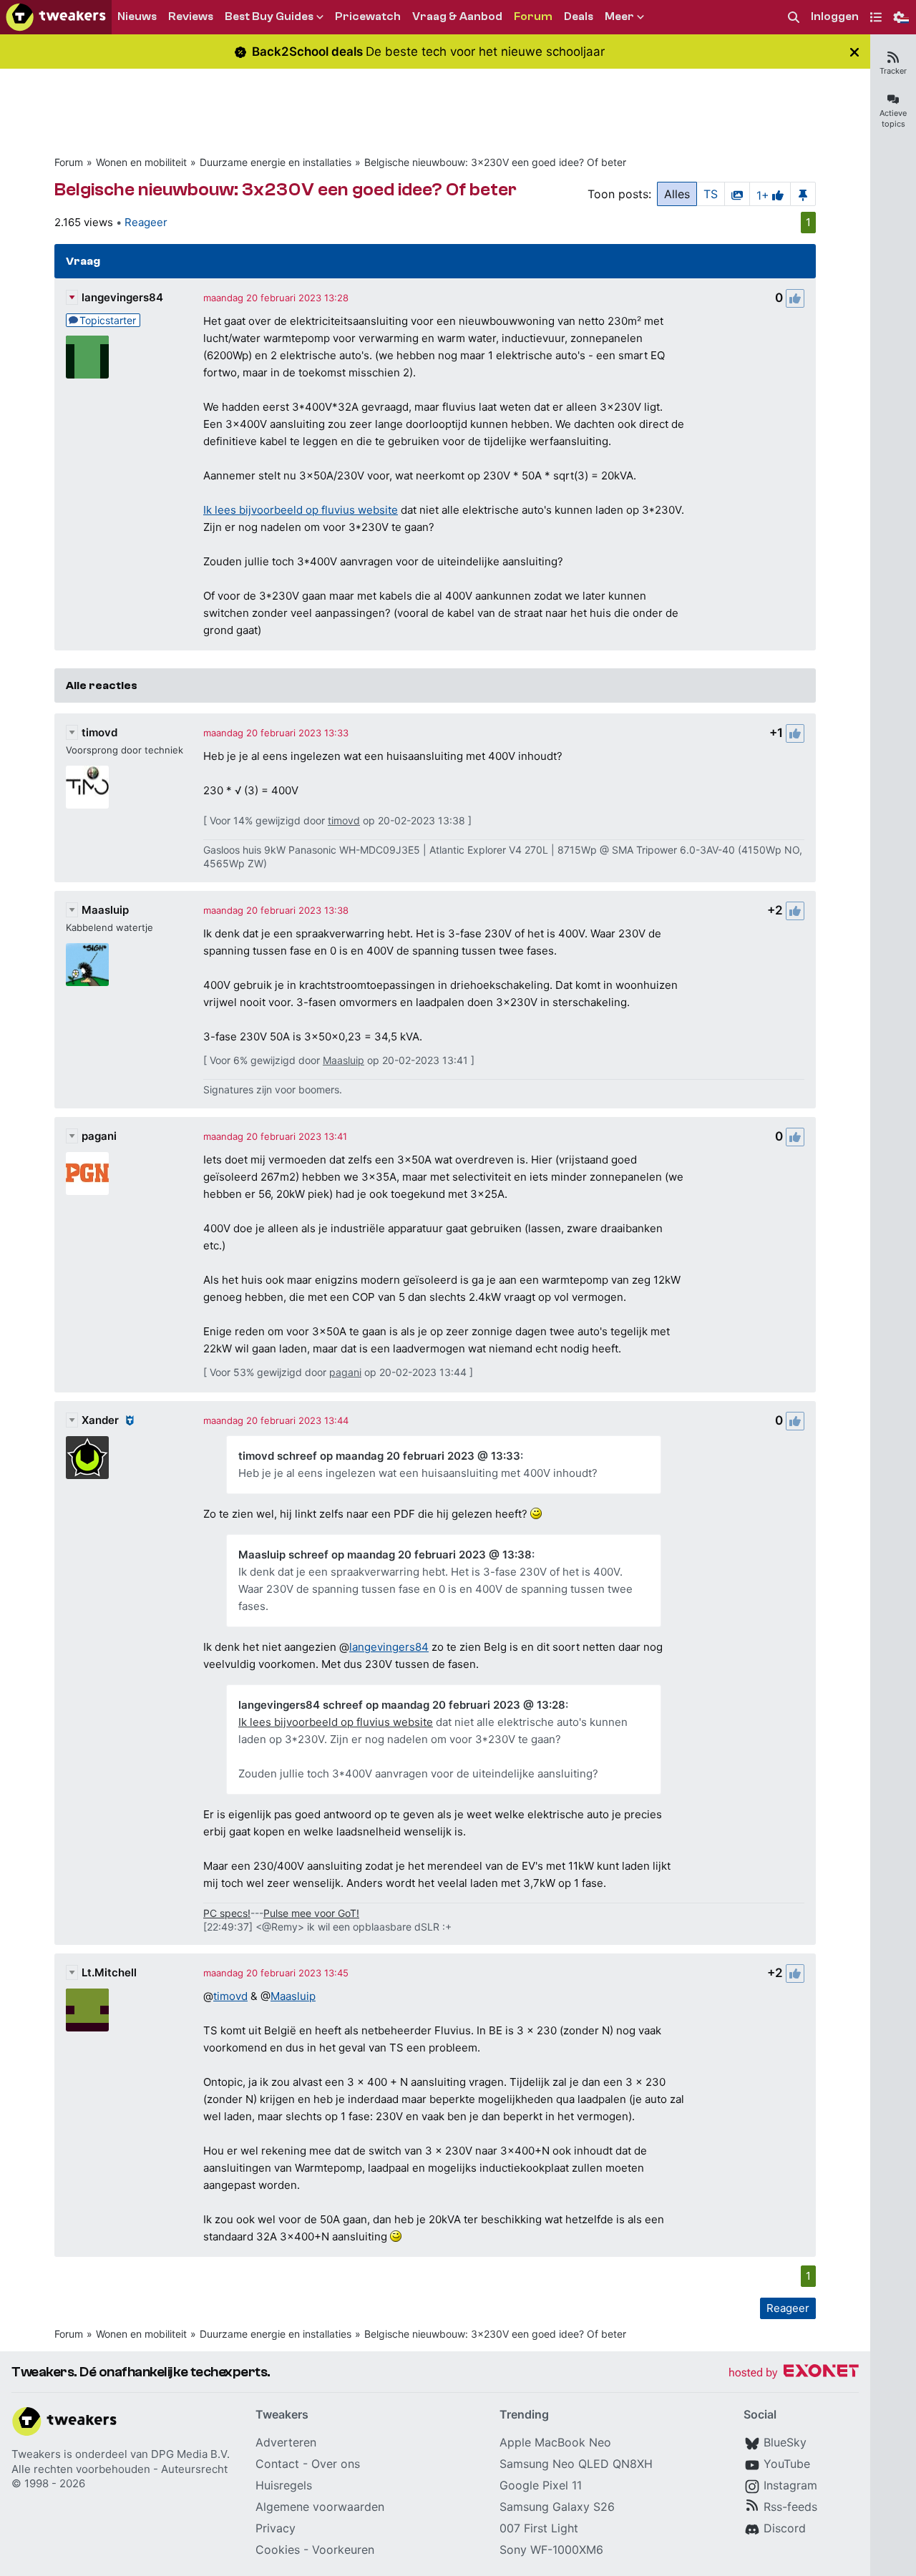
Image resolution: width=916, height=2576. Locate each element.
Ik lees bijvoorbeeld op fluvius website (301, 510)
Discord (785, 2528)
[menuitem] (794, 18)
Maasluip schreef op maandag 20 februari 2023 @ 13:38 (385, 1555)
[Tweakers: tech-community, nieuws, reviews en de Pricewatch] (56, 17)
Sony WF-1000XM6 (551, 2550)
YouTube (787, 2464)
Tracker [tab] (893, 71)
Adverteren (286, 2442)
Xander (100, 1420)
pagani (99, 1136)
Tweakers (36, 2454)
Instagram (790, 2485)
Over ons (336, 2464)
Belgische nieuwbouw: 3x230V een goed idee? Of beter (495, 162)
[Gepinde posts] (803, 194)
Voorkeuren (343, 2550)
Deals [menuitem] (579, 16)
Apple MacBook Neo (555, 2442)
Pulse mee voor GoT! (311, 1913)
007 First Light (539, 2528)
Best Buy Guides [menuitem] (269, 16)
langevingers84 (122, 297)
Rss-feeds (790, 2507)
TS (711, 194)
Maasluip (105, 910)
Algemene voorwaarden (320, 2507)
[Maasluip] (87, 965)
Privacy (276, 2528)
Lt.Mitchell (109, 1972)
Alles (677, 194)
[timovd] (87, 787)
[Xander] (87, 1458)
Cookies (278, 2550)
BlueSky (785, 2442)
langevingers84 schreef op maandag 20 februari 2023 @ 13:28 (402, 1705)
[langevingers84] (87, 357)
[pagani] (87, 1174)
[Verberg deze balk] (854, 52)
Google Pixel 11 (541, 2485)
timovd (99, 732)
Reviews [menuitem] (191, 16)
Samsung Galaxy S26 (557, 2507)
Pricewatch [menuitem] (368, 16)
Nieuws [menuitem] (137, 16)
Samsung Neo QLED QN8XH (576, 2464)
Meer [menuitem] (619, 16)
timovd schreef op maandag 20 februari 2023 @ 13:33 (379, 1456)
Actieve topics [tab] (893, 118)
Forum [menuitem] (533, 16)
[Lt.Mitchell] (87, 2010)
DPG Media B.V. (190, 2454)
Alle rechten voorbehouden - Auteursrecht (120, 2469)
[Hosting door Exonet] (794, 2373)
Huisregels (284, 2485)
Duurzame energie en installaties (276, 162)
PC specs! (227, 1913)
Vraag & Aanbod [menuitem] (457, 16)
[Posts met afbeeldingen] (737, 194)
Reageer (146, 222)
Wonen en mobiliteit (141, 162)
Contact (277, 2464)
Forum (69, 162)
